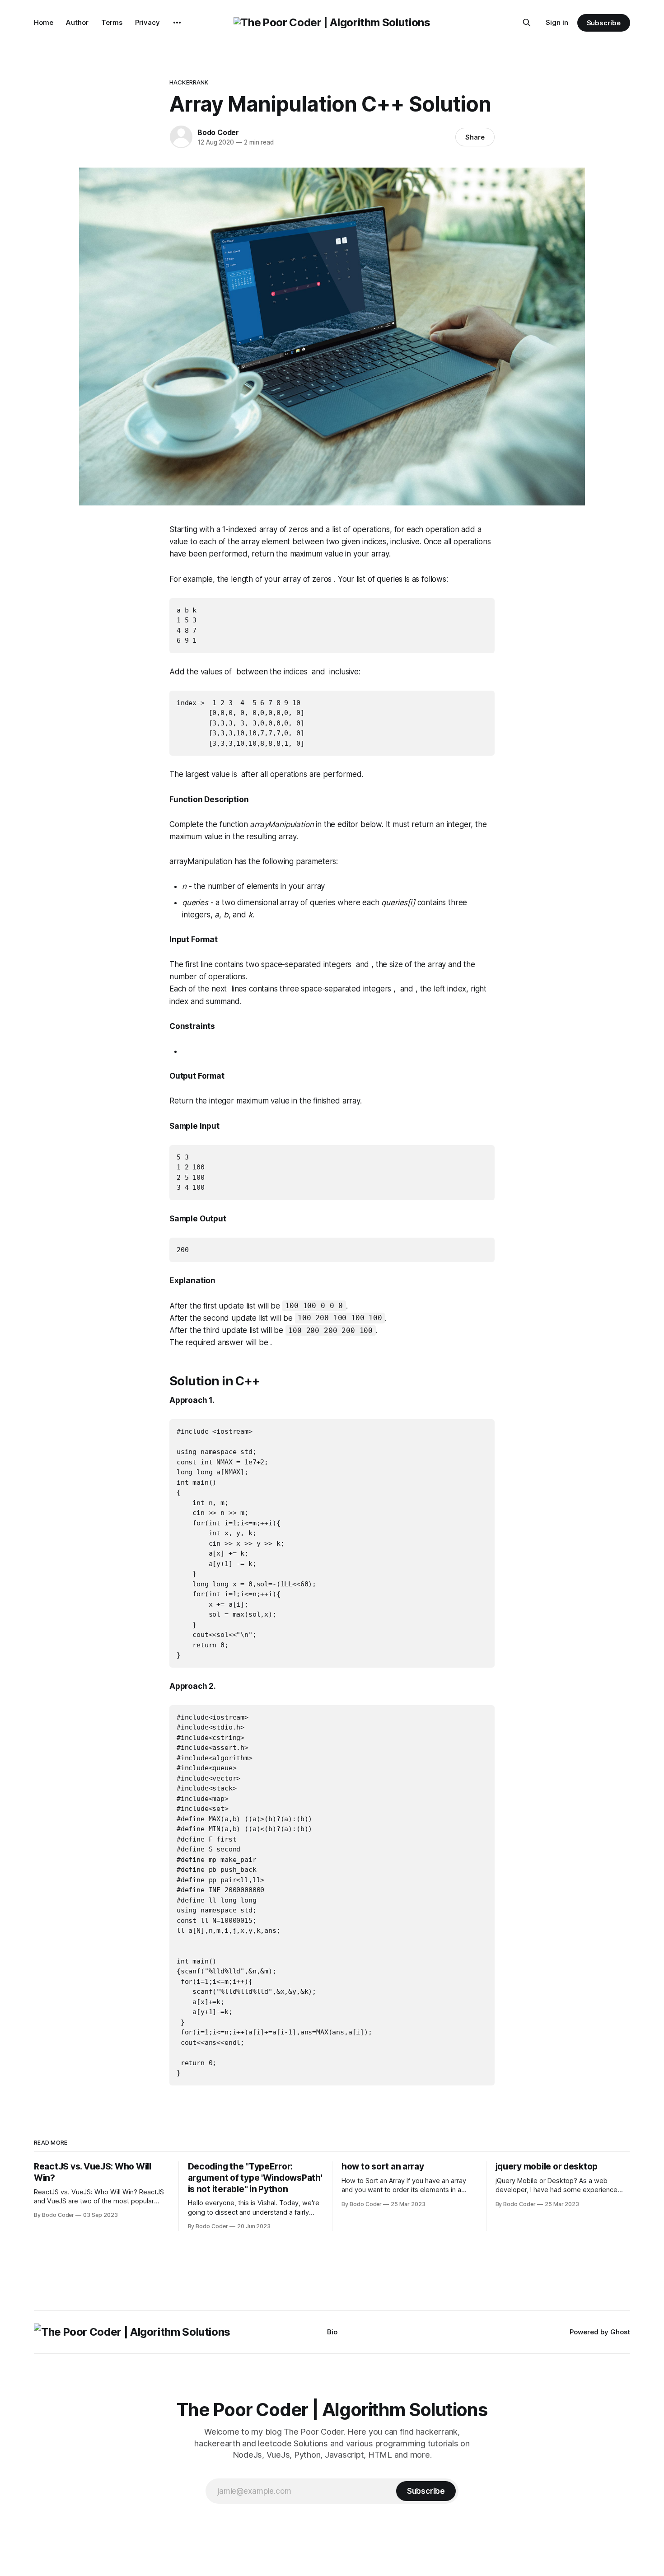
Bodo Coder (218, 132)
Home (44, 22)
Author (77, 22)
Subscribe (604, 23)
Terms (112, 22)
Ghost (620, 2332)
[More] (177, 23)
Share (475, 137)
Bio (332, 2332)
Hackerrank (189, 82)
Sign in (557, 22)
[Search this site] (527, 23)
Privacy (147, 22)
